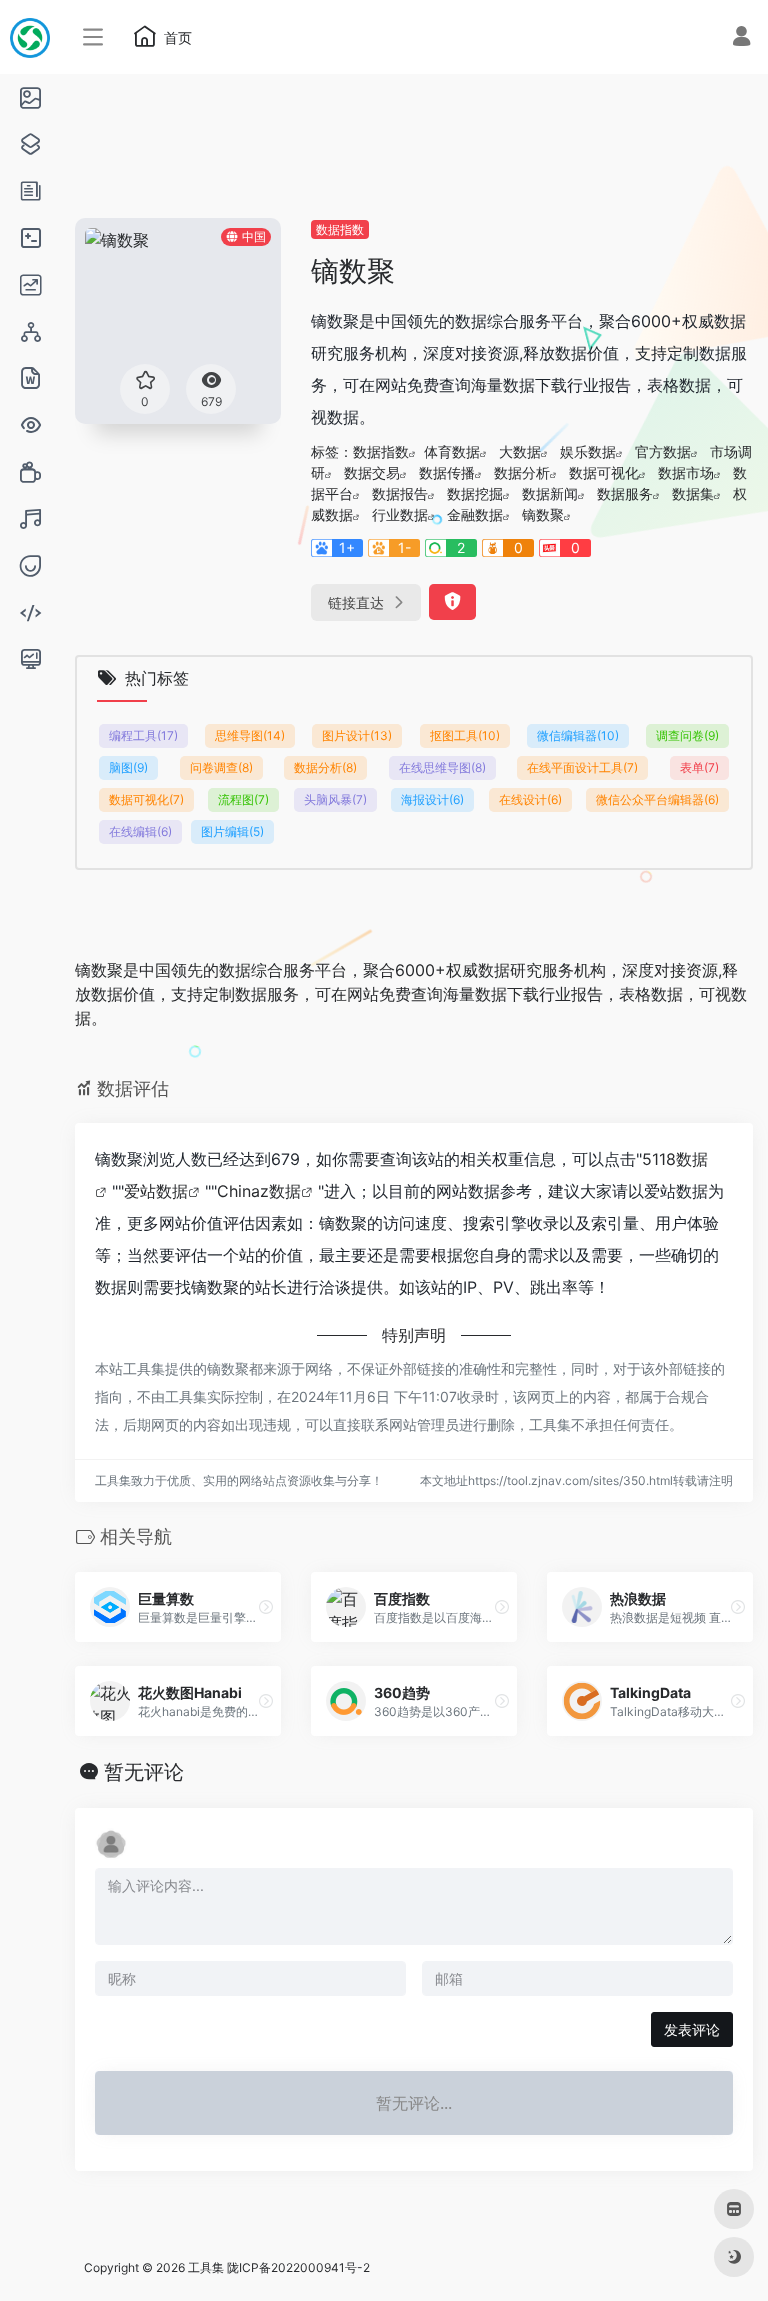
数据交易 (372, 472)
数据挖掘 (475, 493)
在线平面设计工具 (582, 767)
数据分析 (522, 472)
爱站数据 (156, 1191)
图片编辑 (232, 831)
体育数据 (452, 451)
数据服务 (625, 493)
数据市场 (686, 472)
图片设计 (357, 735)
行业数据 (400, 514)
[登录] (741, 38)
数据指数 (340, 229)
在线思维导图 (442, 767)
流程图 (243, 799)
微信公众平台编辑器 (657, 799)
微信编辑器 (578, 735)
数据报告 (400, 493)
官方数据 (663, 451)
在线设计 (530, 799)
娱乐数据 (588, 451)
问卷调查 (221, 767)
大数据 (520, 451)
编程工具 (143, 735)
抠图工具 (465, 735)
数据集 (693, 493)
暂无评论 (144, 1772)
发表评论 (692, 2029)
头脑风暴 (335, 799)
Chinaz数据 (259, 1191)
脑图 (128, 767)
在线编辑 (140, 831)
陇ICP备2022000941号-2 (298, 2267)
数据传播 (447, 472)
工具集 (206, 2267)
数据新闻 (550, 493)
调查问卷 (687, 735)
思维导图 (250, 735)
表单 (699, 767)
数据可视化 (604, 472)
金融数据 (475, 514)
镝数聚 (543, 514)
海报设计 (432, 799)
